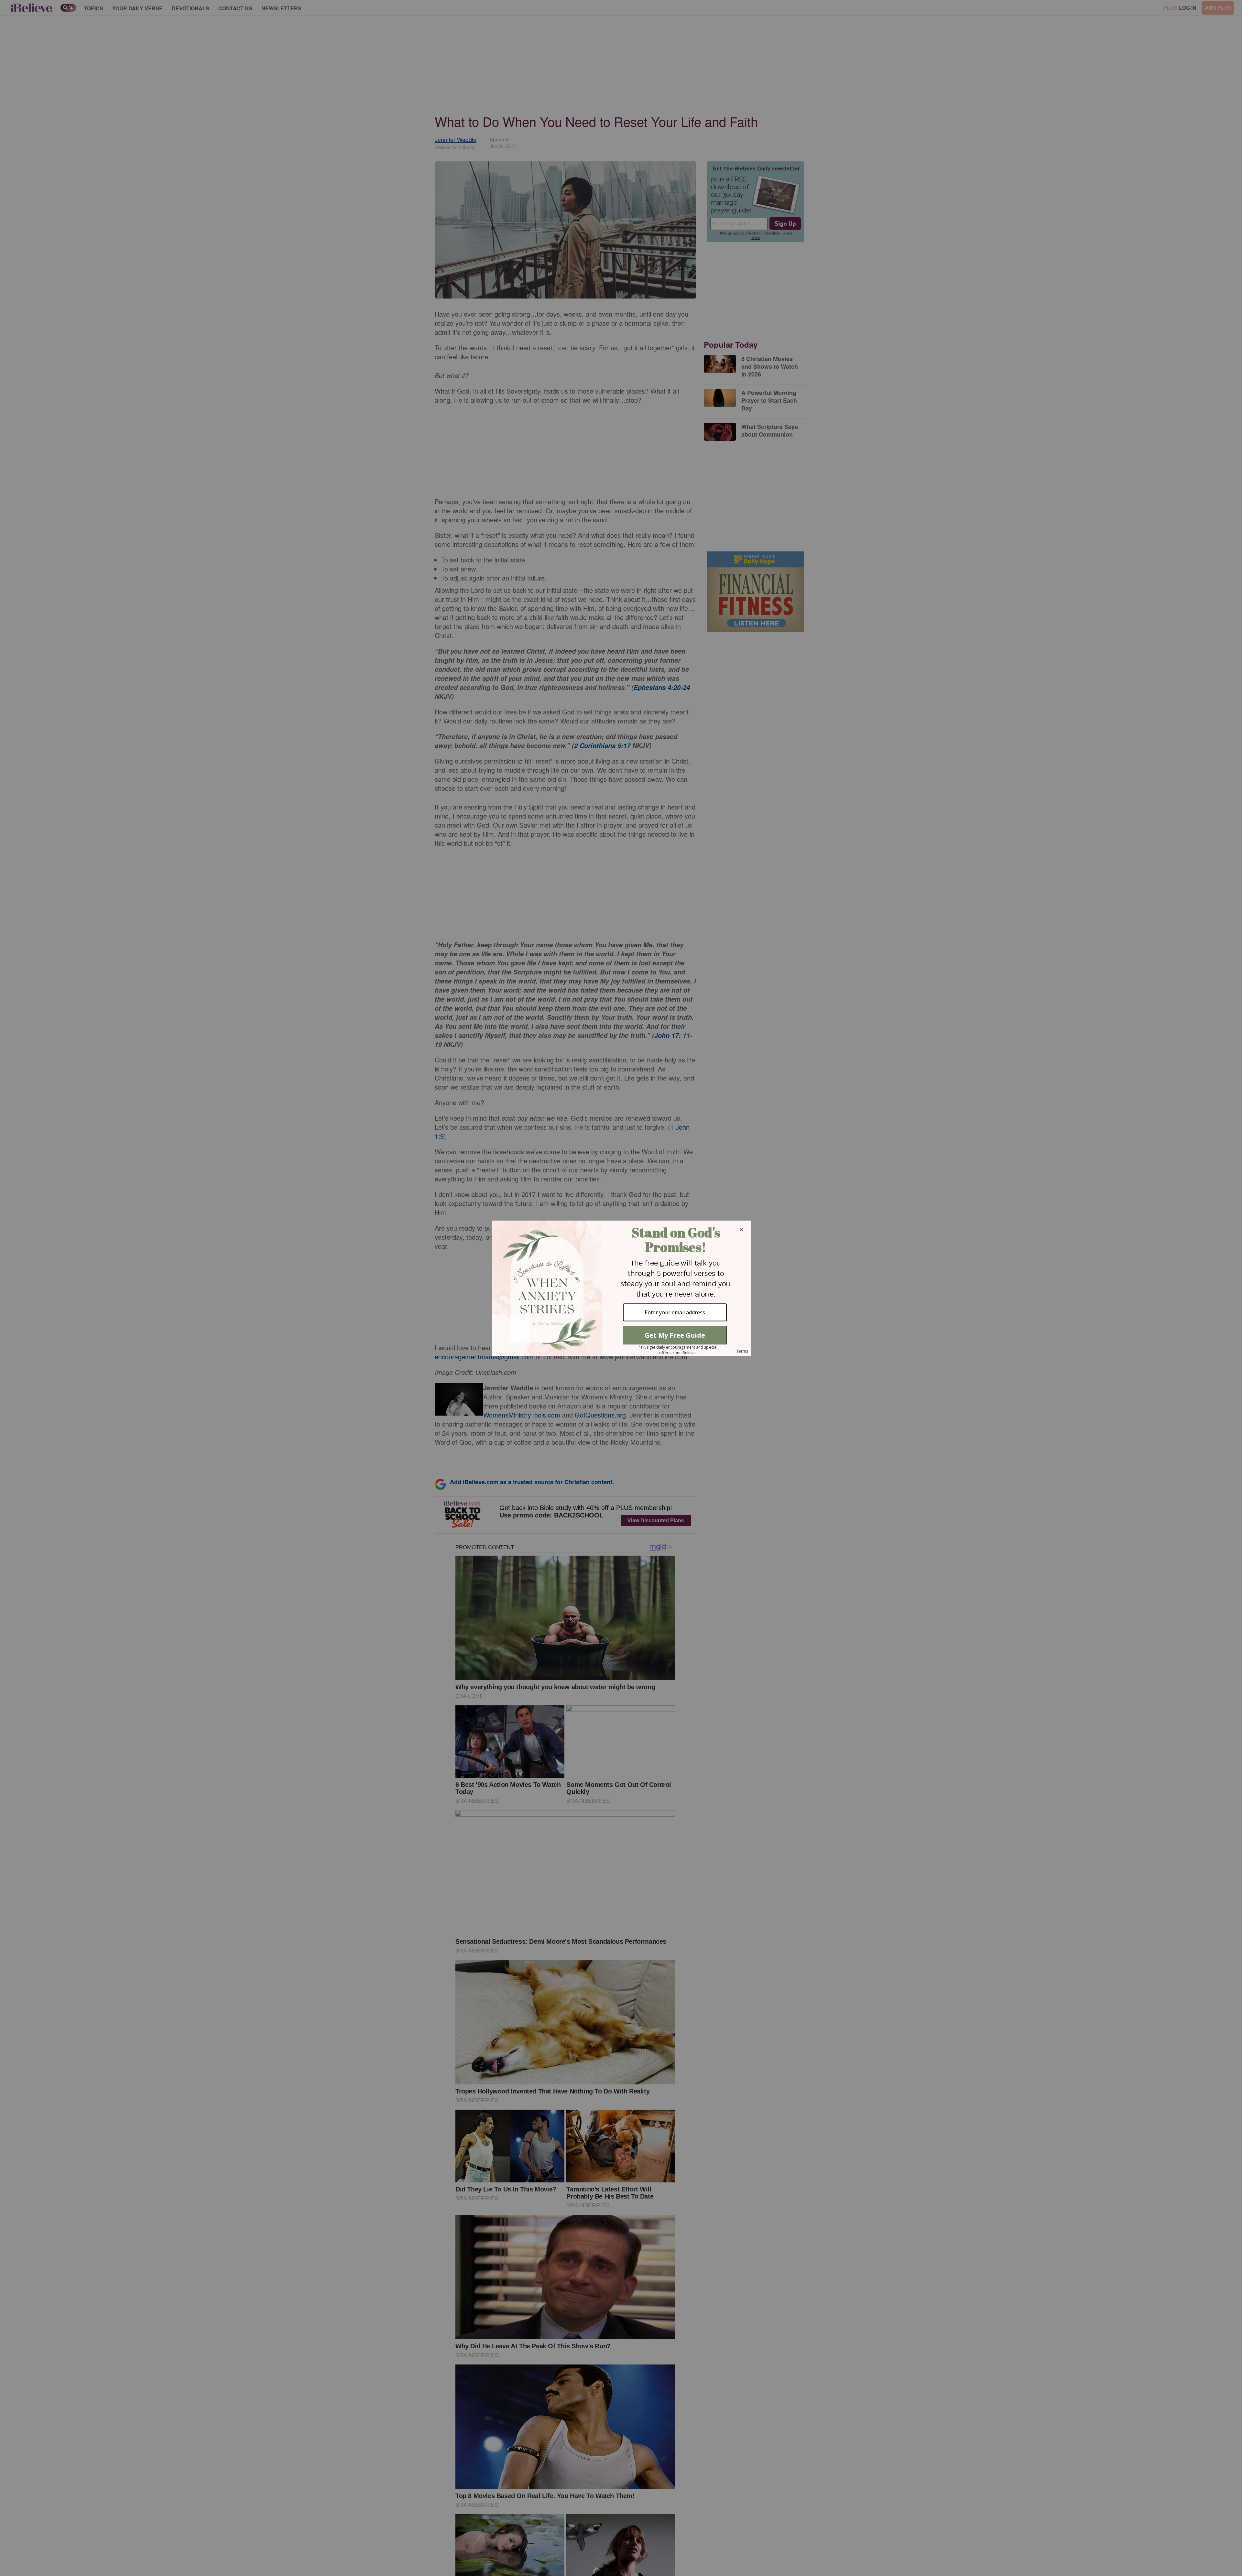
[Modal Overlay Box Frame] (621, 1288)
